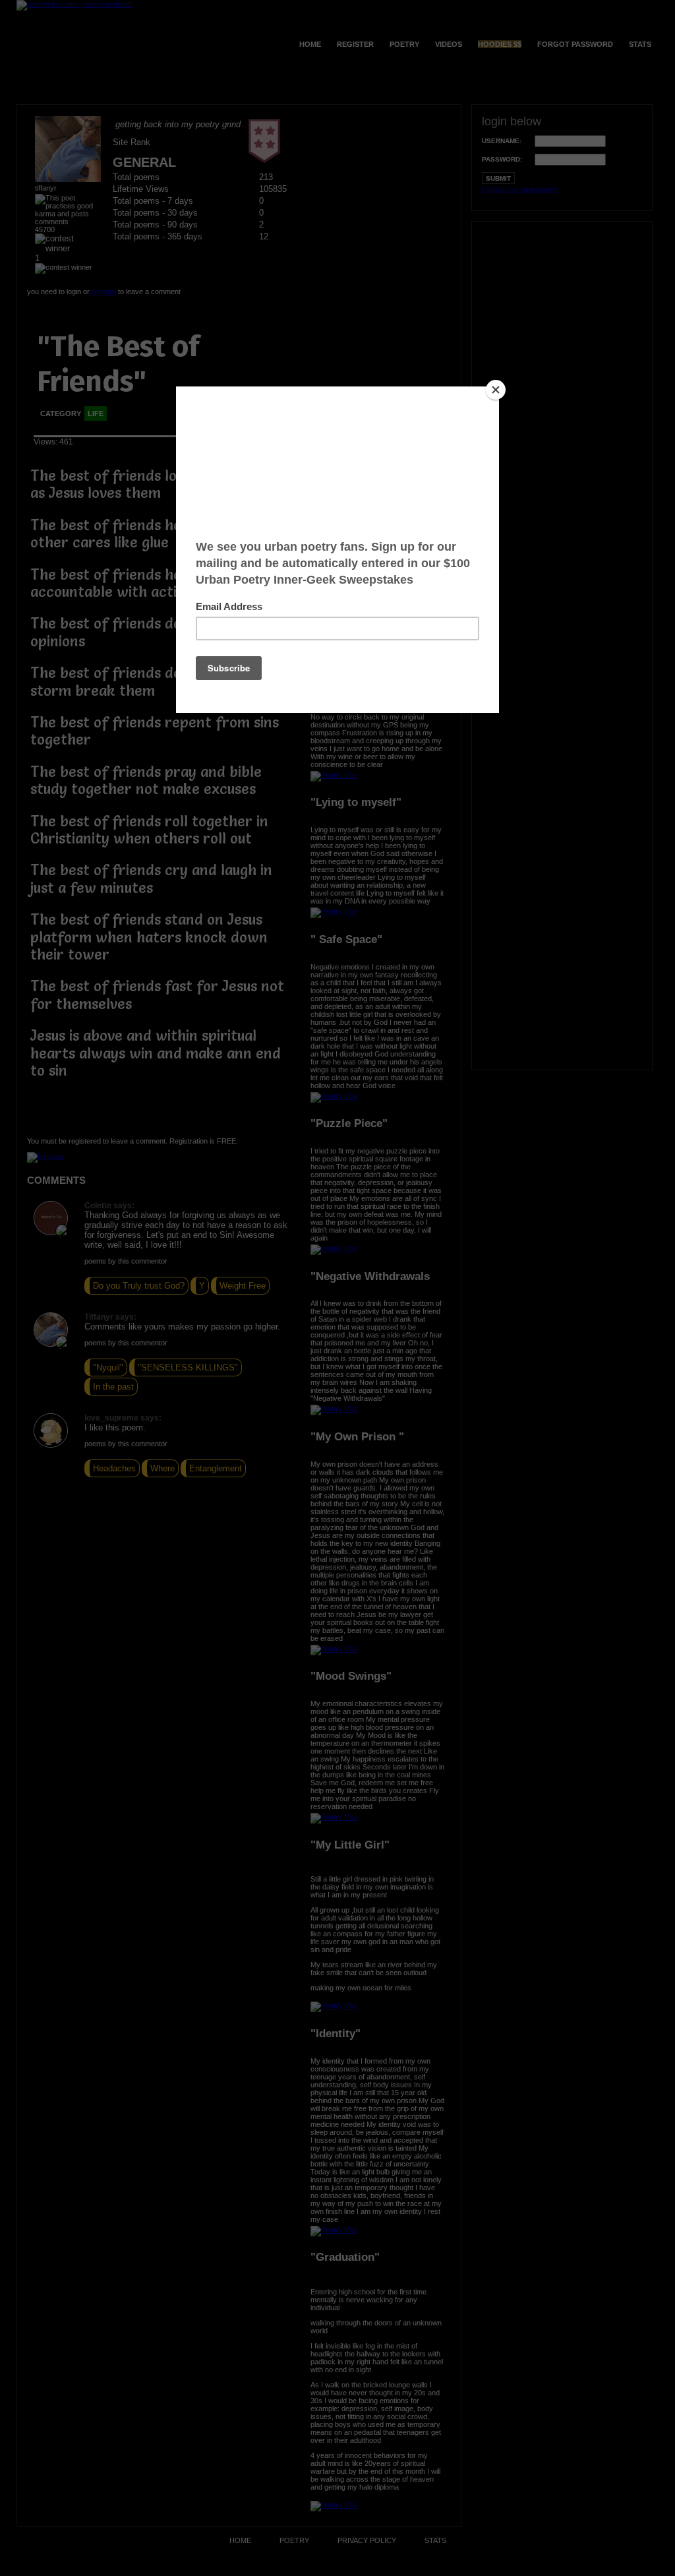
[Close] (496, 390)
